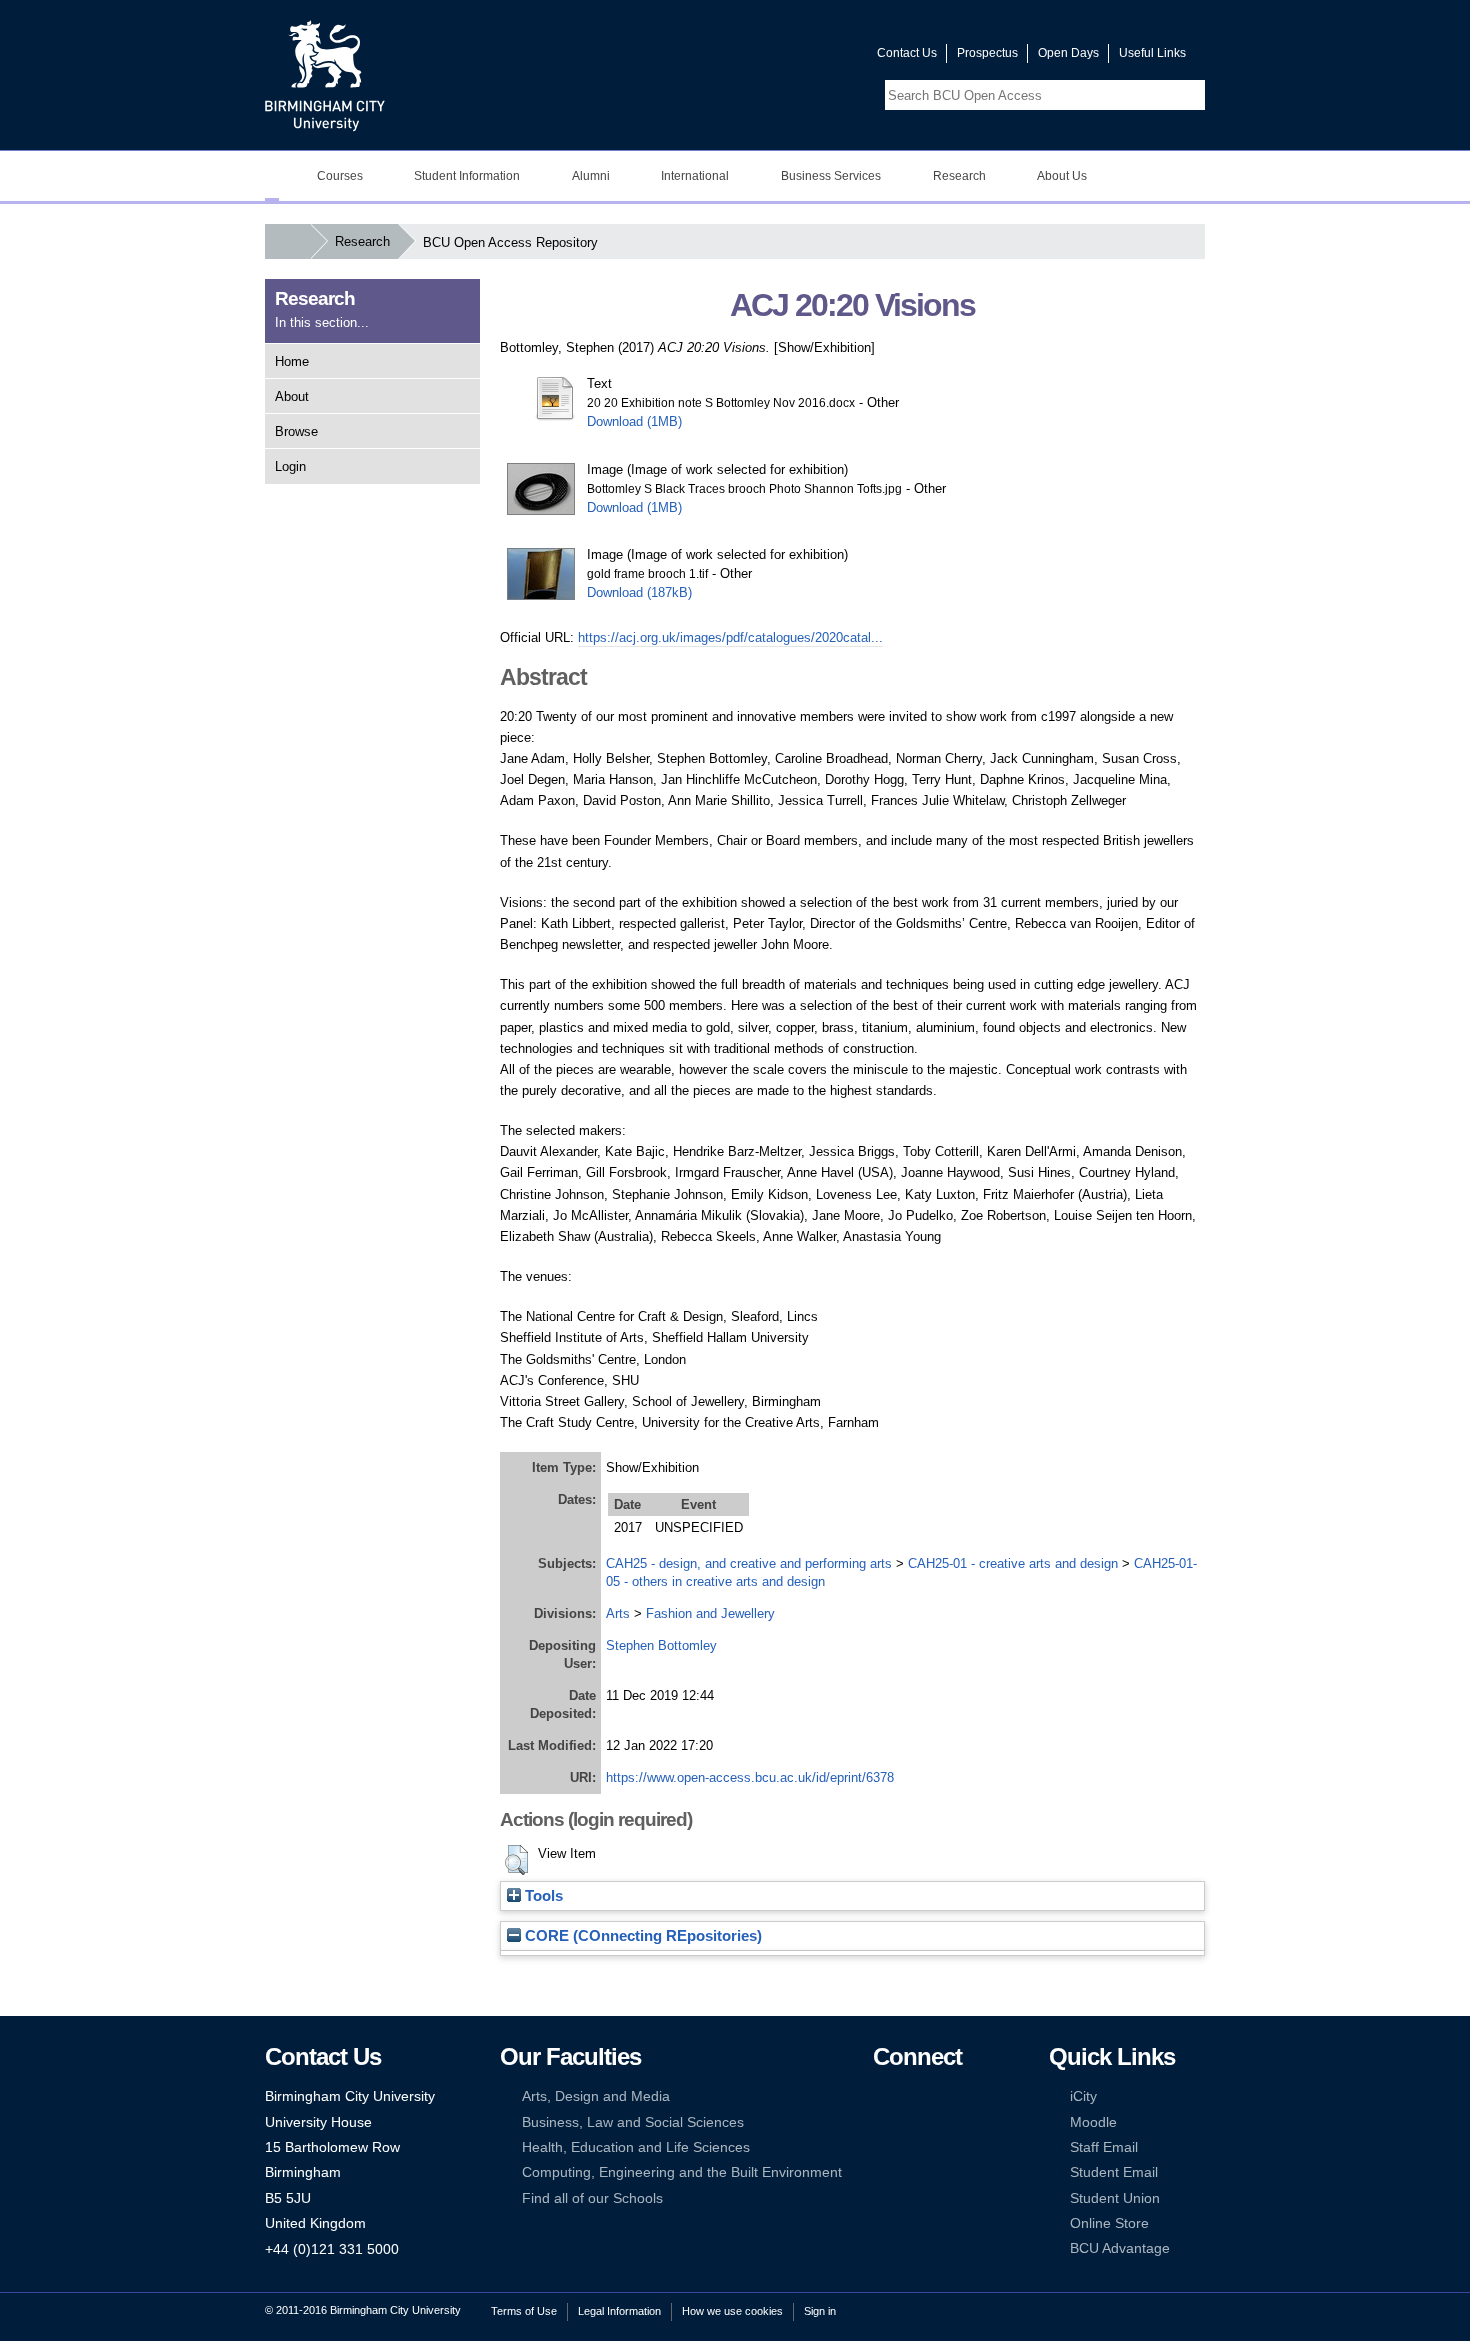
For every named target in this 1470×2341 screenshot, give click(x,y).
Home (292, 361)
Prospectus (987, 53)
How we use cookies (732, 2311)
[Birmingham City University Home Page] (272, 176)
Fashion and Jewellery (710, 1613)
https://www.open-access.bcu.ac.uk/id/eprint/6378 (750, 1777)
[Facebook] (882, 2096)
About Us (1062, 176)
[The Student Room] (943, 2147)
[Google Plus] (943, 2122)
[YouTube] (943, 2096)
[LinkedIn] (882, 2122)
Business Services (831, 176)
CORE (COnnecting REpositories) (641, 1936)
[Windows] (943, 2172)
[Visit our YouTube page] (814, 57)
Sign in (820, 2311)
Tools (542, 1896)
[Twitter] (912, 2096)
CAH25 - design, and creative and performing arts (749, 1563)
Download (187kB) (639, 592)
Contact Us (907, 53)
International (695, 176)
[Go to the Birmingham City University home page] (325, 75)
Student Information (467, 176)
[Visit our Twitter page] (790, 57)
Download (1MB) (634, 421)
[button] (516, 1860)
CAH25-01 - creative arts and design (1013, 1563)
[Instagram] (912, 2122)
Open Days (1068, 53)
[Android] (912, 2172)
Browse (296, 431)
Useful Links (1152, 53)
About (292, 396)
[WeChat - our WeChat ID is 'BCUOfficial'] (912, 2147)
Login (290, 466)
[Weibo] (882, 2147)
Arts (618, 1613)
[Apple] (882, 2172)
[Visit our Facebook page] (766, 57)
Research (959, 176)
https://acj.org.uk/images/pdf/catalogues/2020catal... (730, 637)
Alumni (591, 176)
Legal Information (619, 2311)
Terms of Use (524, 2311)
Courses (340, 176)
